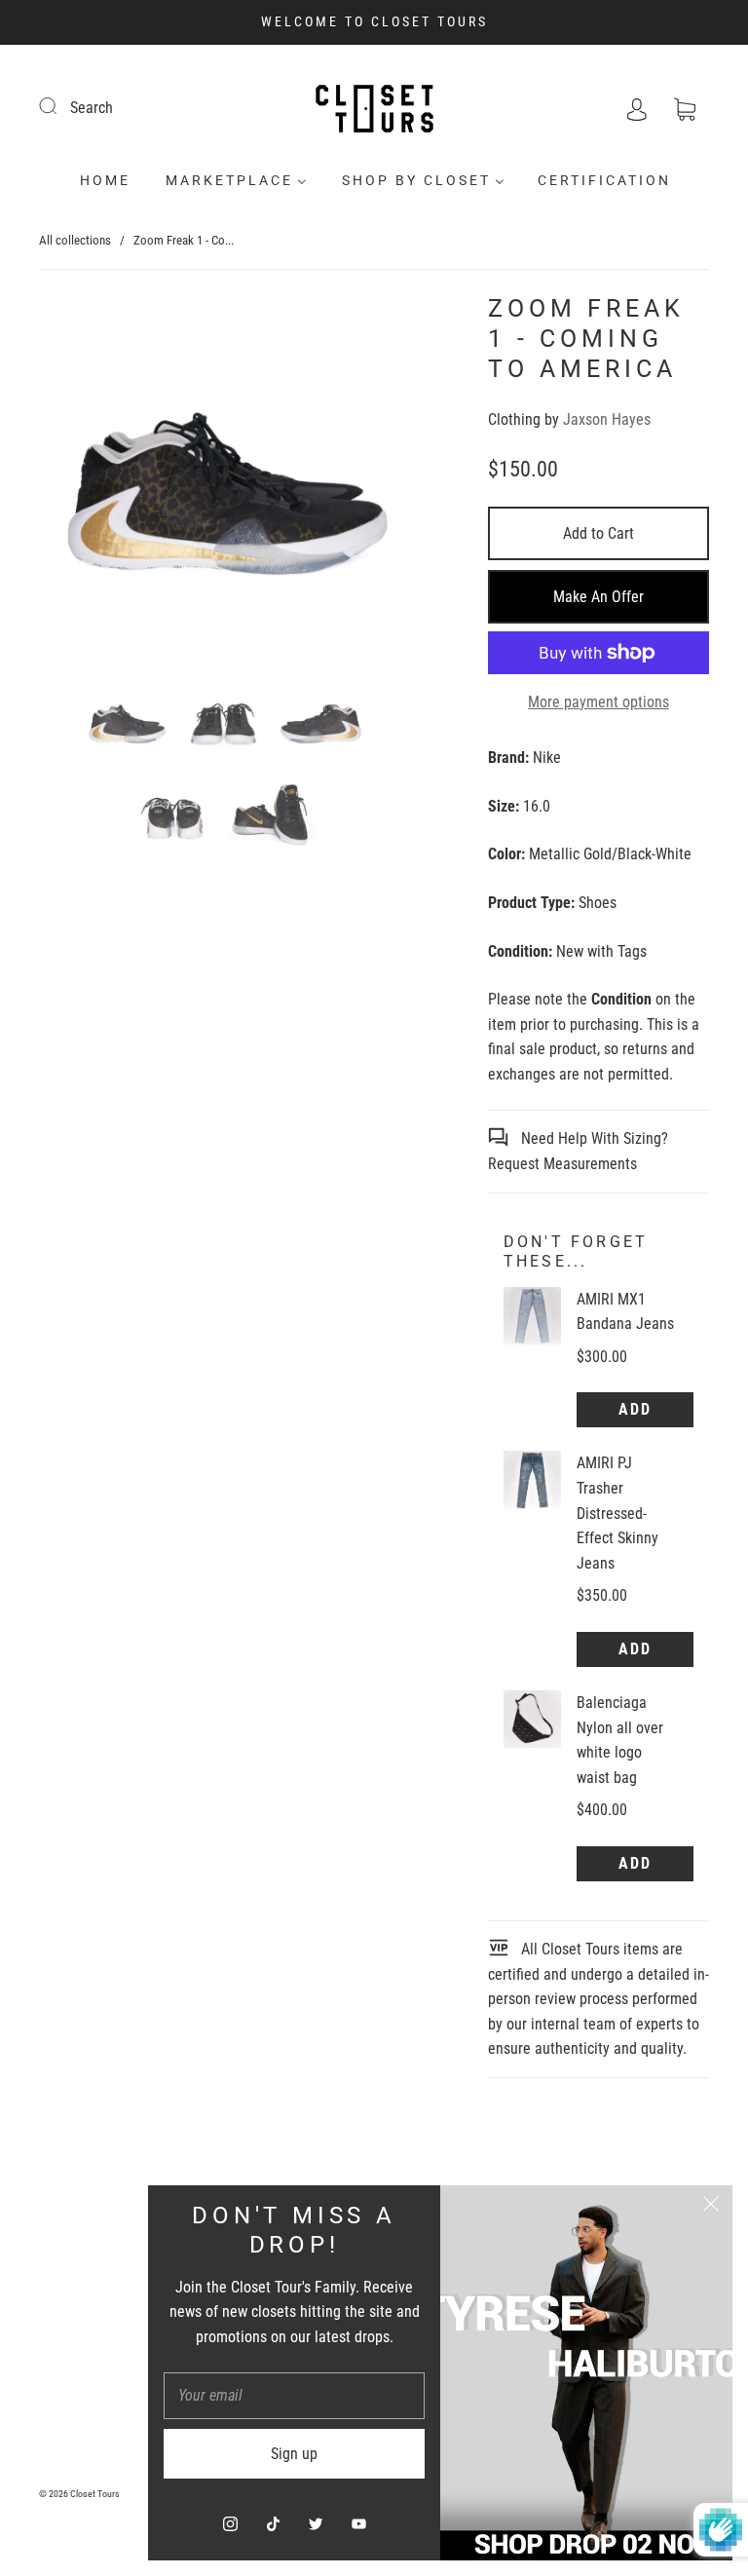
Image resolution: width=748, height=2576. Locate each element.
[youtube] (358, 2523)
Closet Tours (95, 2494)
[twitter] (316, 2523)
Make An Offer (598, 597)
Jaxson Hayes (607, 419)
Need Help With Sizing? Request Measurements (578, 1151)
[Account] (637, 108)
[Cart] (685, 108)
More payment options (598, 702)
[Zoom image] (224, 481)
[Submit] (60, 105)
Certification (604, 180)
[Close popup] (711, 2207)
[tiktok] (273, 2523)
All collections (75, 240)
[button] (77, 481)
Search (92, 108)
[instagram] (230, 2523)
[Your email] (294, 2396)
